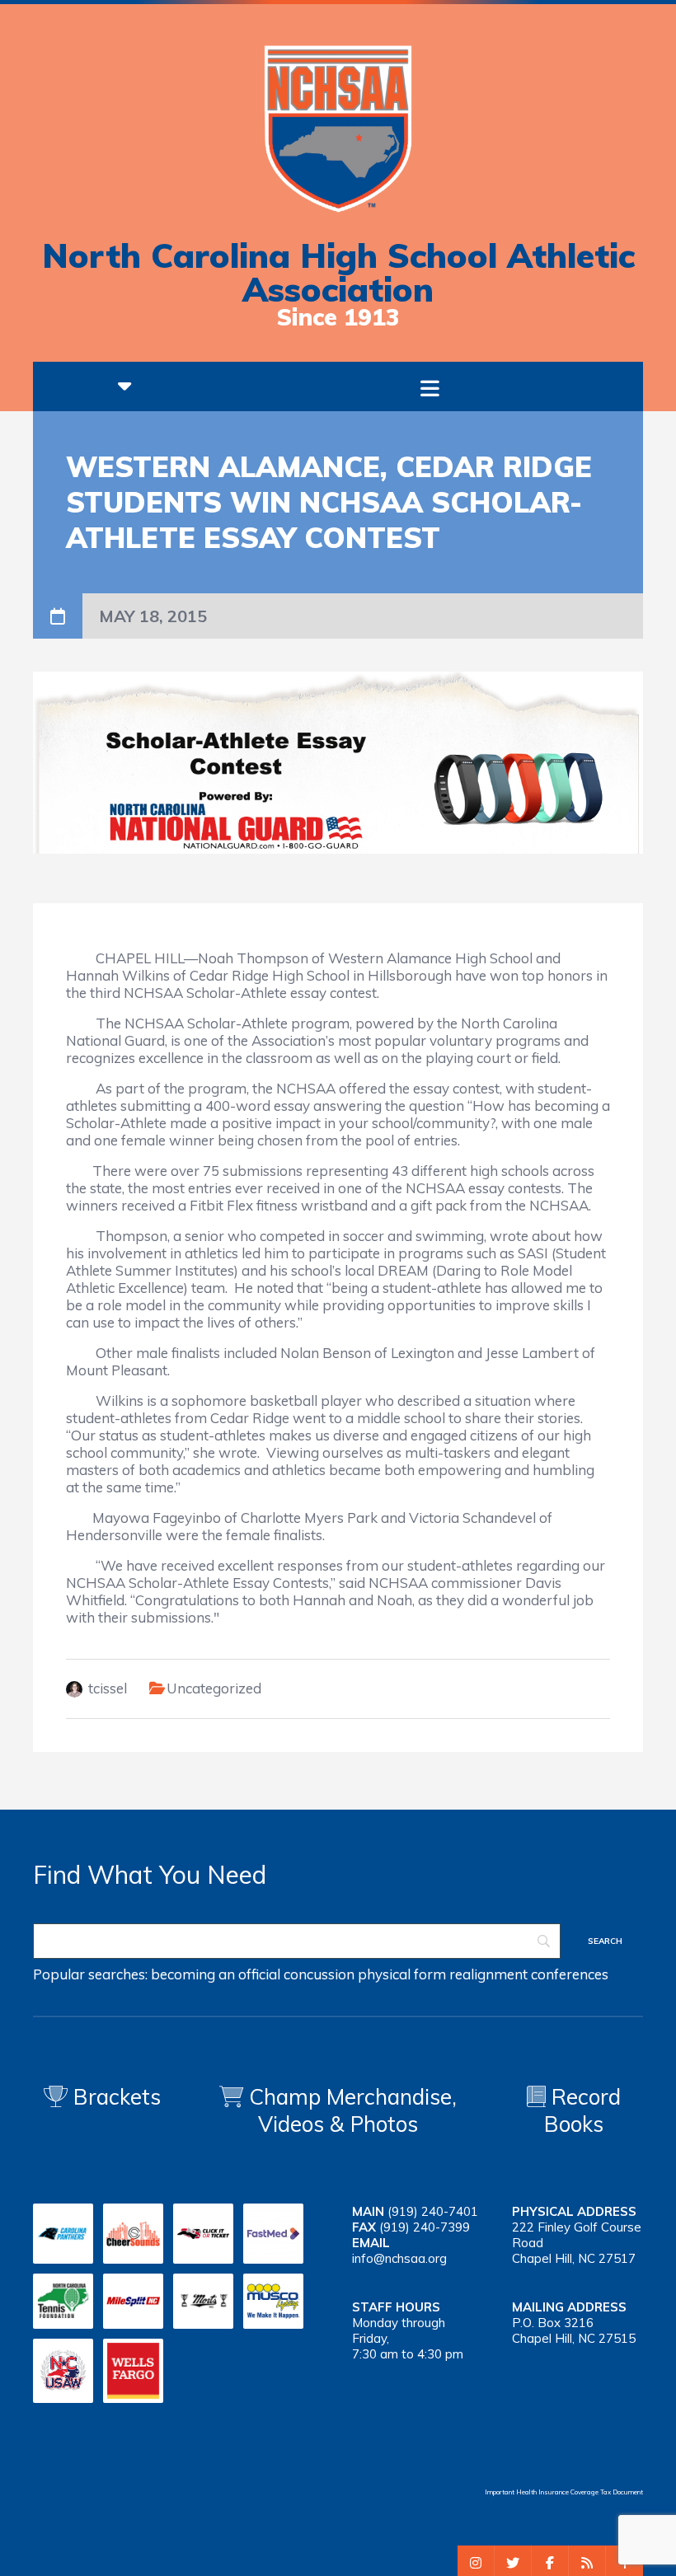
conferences (570, 1974)
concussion (319, 1974)
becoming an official (216, 1974)
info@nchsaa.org (399, 2258)
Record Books (582, 2110)
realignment (488, 1974)
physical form (402, 1974)
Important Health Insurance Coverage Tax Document (564, 2492)
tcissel (108, 1688)
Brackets (114, 2097)
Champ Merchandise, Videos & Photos (353, 2110)
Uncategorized (214, 1688)
